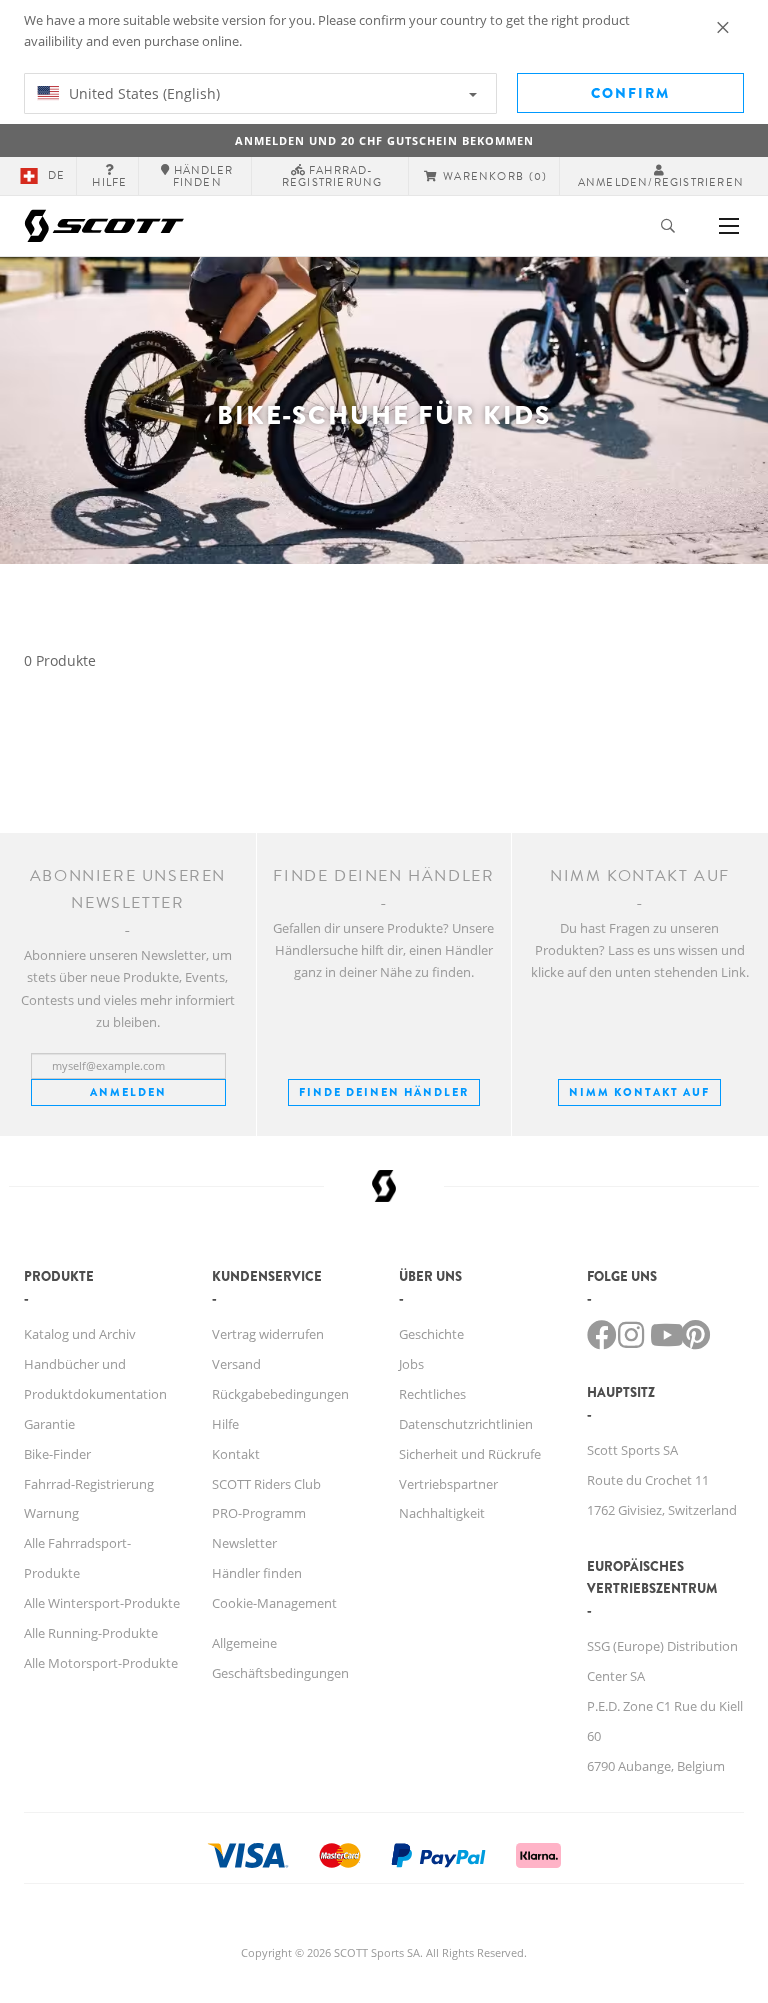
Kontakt (236, 1454)
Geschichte (431, 1334)
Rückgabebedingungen (280, 1394)
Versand (236, 1364)
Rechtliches (432, 1394)
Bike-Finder (57, 1454)
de (56, 175)
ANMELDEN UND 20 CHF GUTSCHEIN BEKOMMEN (384, 140)
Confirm (630, 93)
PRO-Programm (259, 1513)
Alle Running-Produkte (91, 1633)
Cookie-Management (274, 1603)
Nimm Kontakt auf (639, 1092)
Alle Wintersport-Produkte (102, 1603)
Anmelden (128, 1092)
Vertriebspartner (448, 1484)
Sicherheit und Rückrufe (470, 1454)
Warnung (51, 1513)
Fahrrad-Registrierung (89, 1484)
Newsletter (244, 1543)
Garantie (49, 1424)
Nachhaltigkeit (442, 1513)
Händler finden (257, 1573)
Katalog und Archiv (80, 1334)
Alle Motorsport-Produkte (101, 1663)
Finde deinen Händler (384, 1092)
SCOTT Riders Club (266, 1484)
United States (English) (142, 93)
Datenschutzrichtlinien (466, 1424)
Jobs (411, 1364)
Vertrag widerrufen (268, 1334)
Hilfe (225, 1424)
